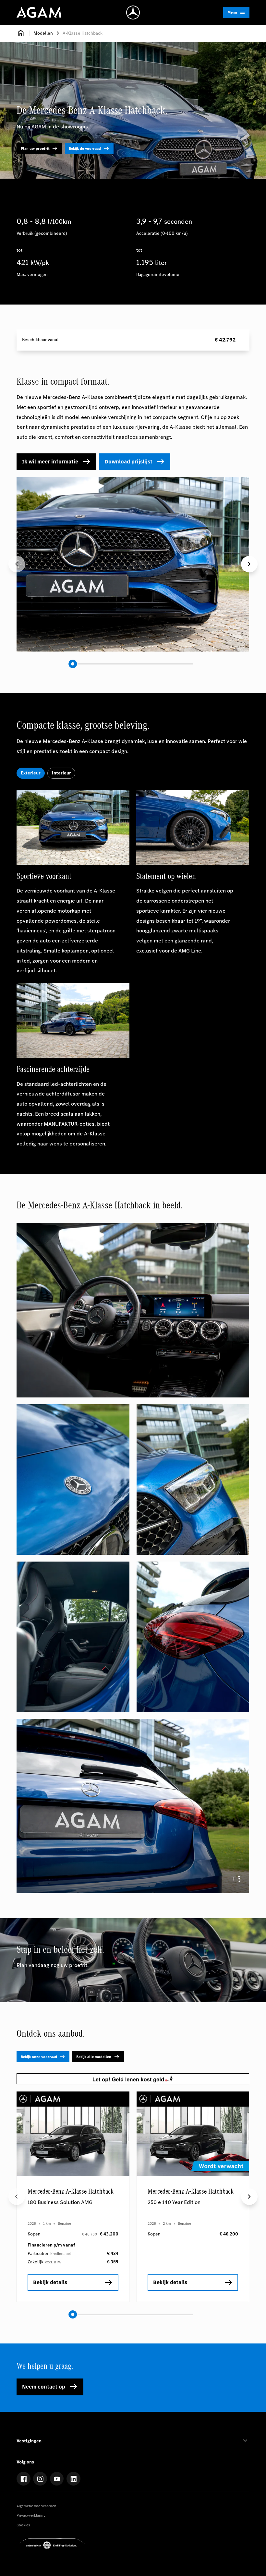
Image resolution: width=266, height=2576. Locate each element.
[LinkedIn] (73, 2479)
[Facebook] (24, 2479)
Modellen (43, 33)
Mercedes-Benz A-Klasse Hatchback (71, 2192)
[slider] (73, 664)
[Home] (39, 12)
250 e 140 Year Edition (174, 2202)
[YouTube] (57, 2479)
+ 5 (236, 1879)
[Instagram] (40, 2479)
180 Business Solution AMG (60, 2202)
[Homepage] (21, 33)
